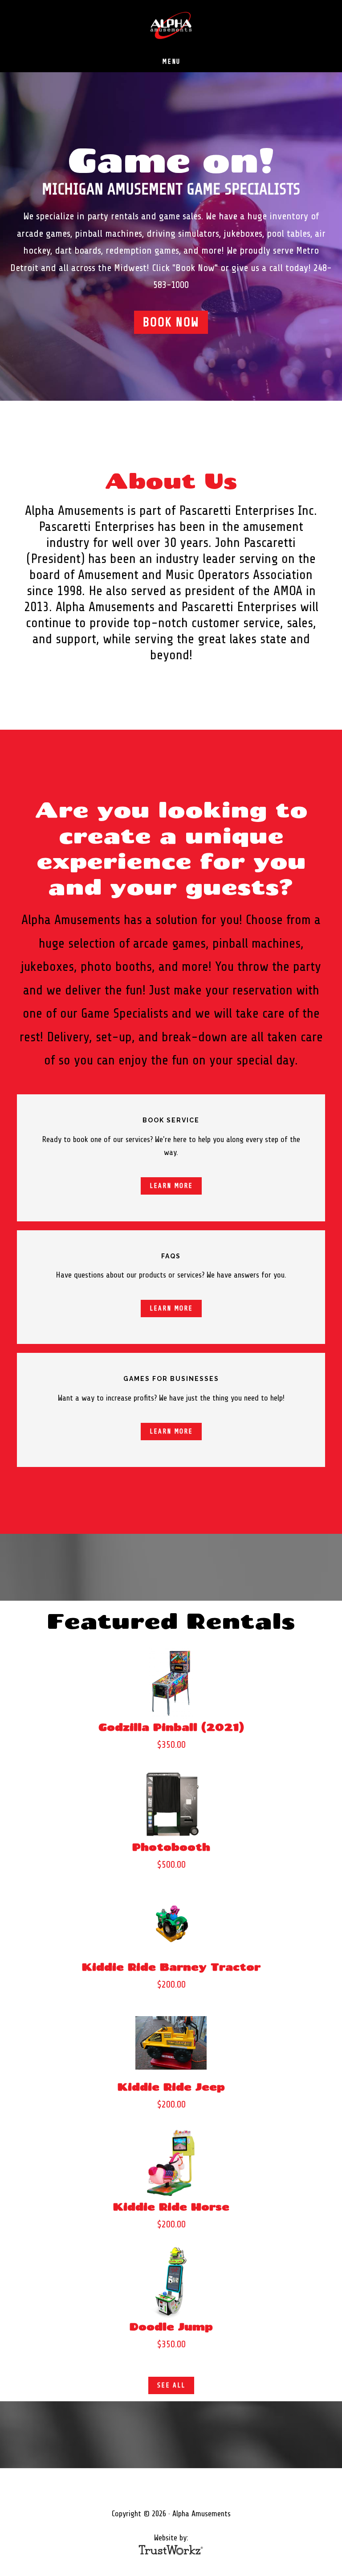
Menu (171, 62)
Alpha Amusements (171, 26)
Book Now (171, 322)
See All (171, 2385)
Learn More (171, 1186)
